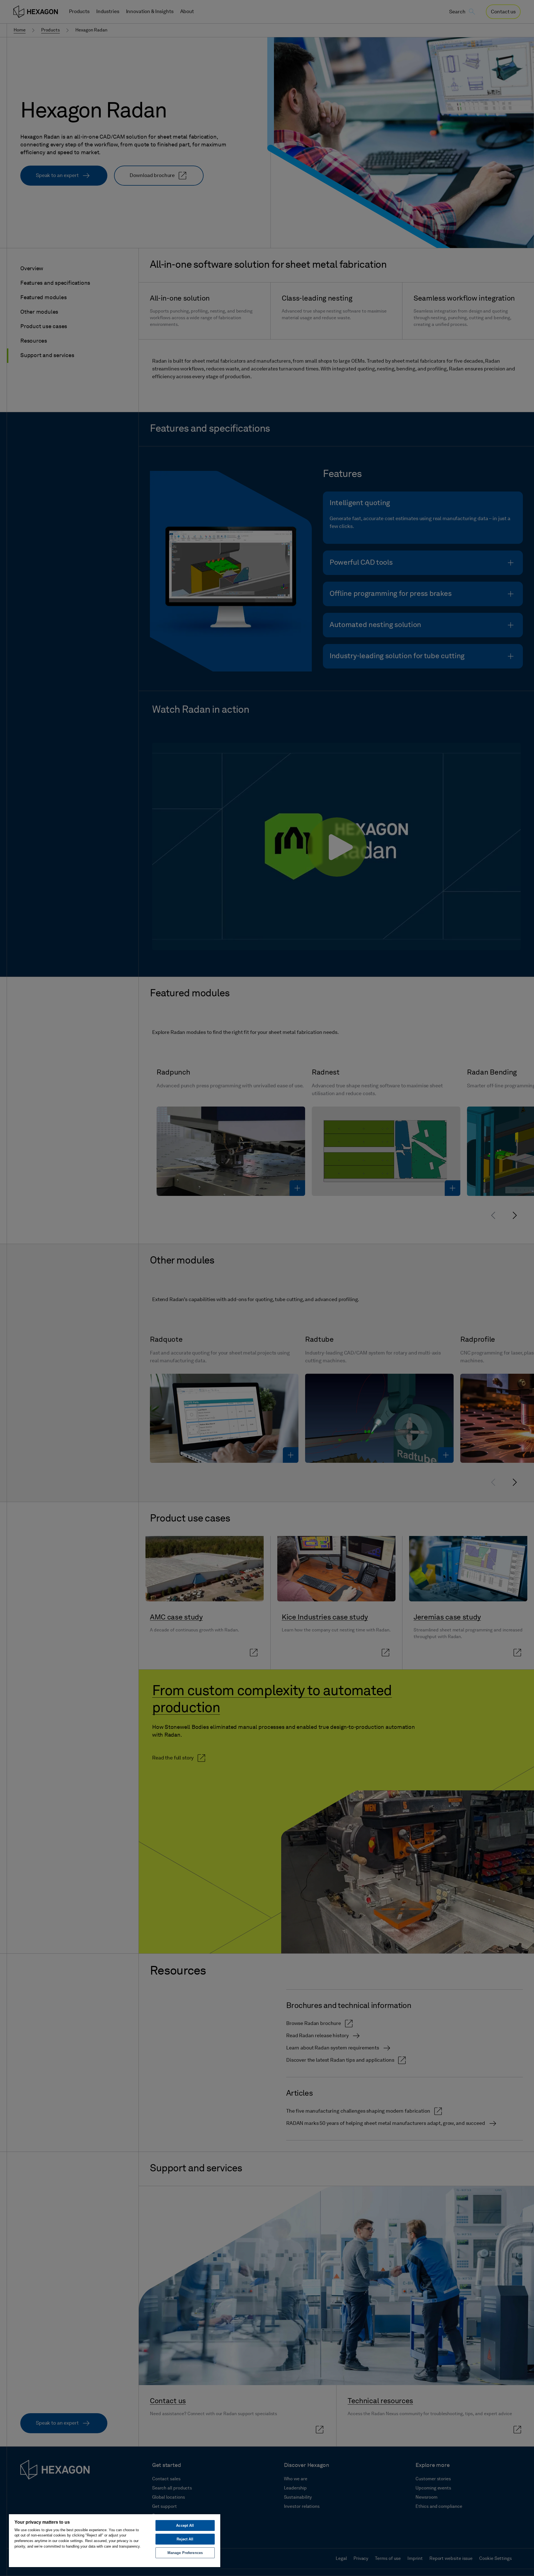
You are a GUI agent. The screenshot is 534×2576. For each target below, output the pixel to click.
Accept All (185, 2525)
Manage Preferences (185, 2553)
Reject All (185, 2539)
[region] (115, 2540)
